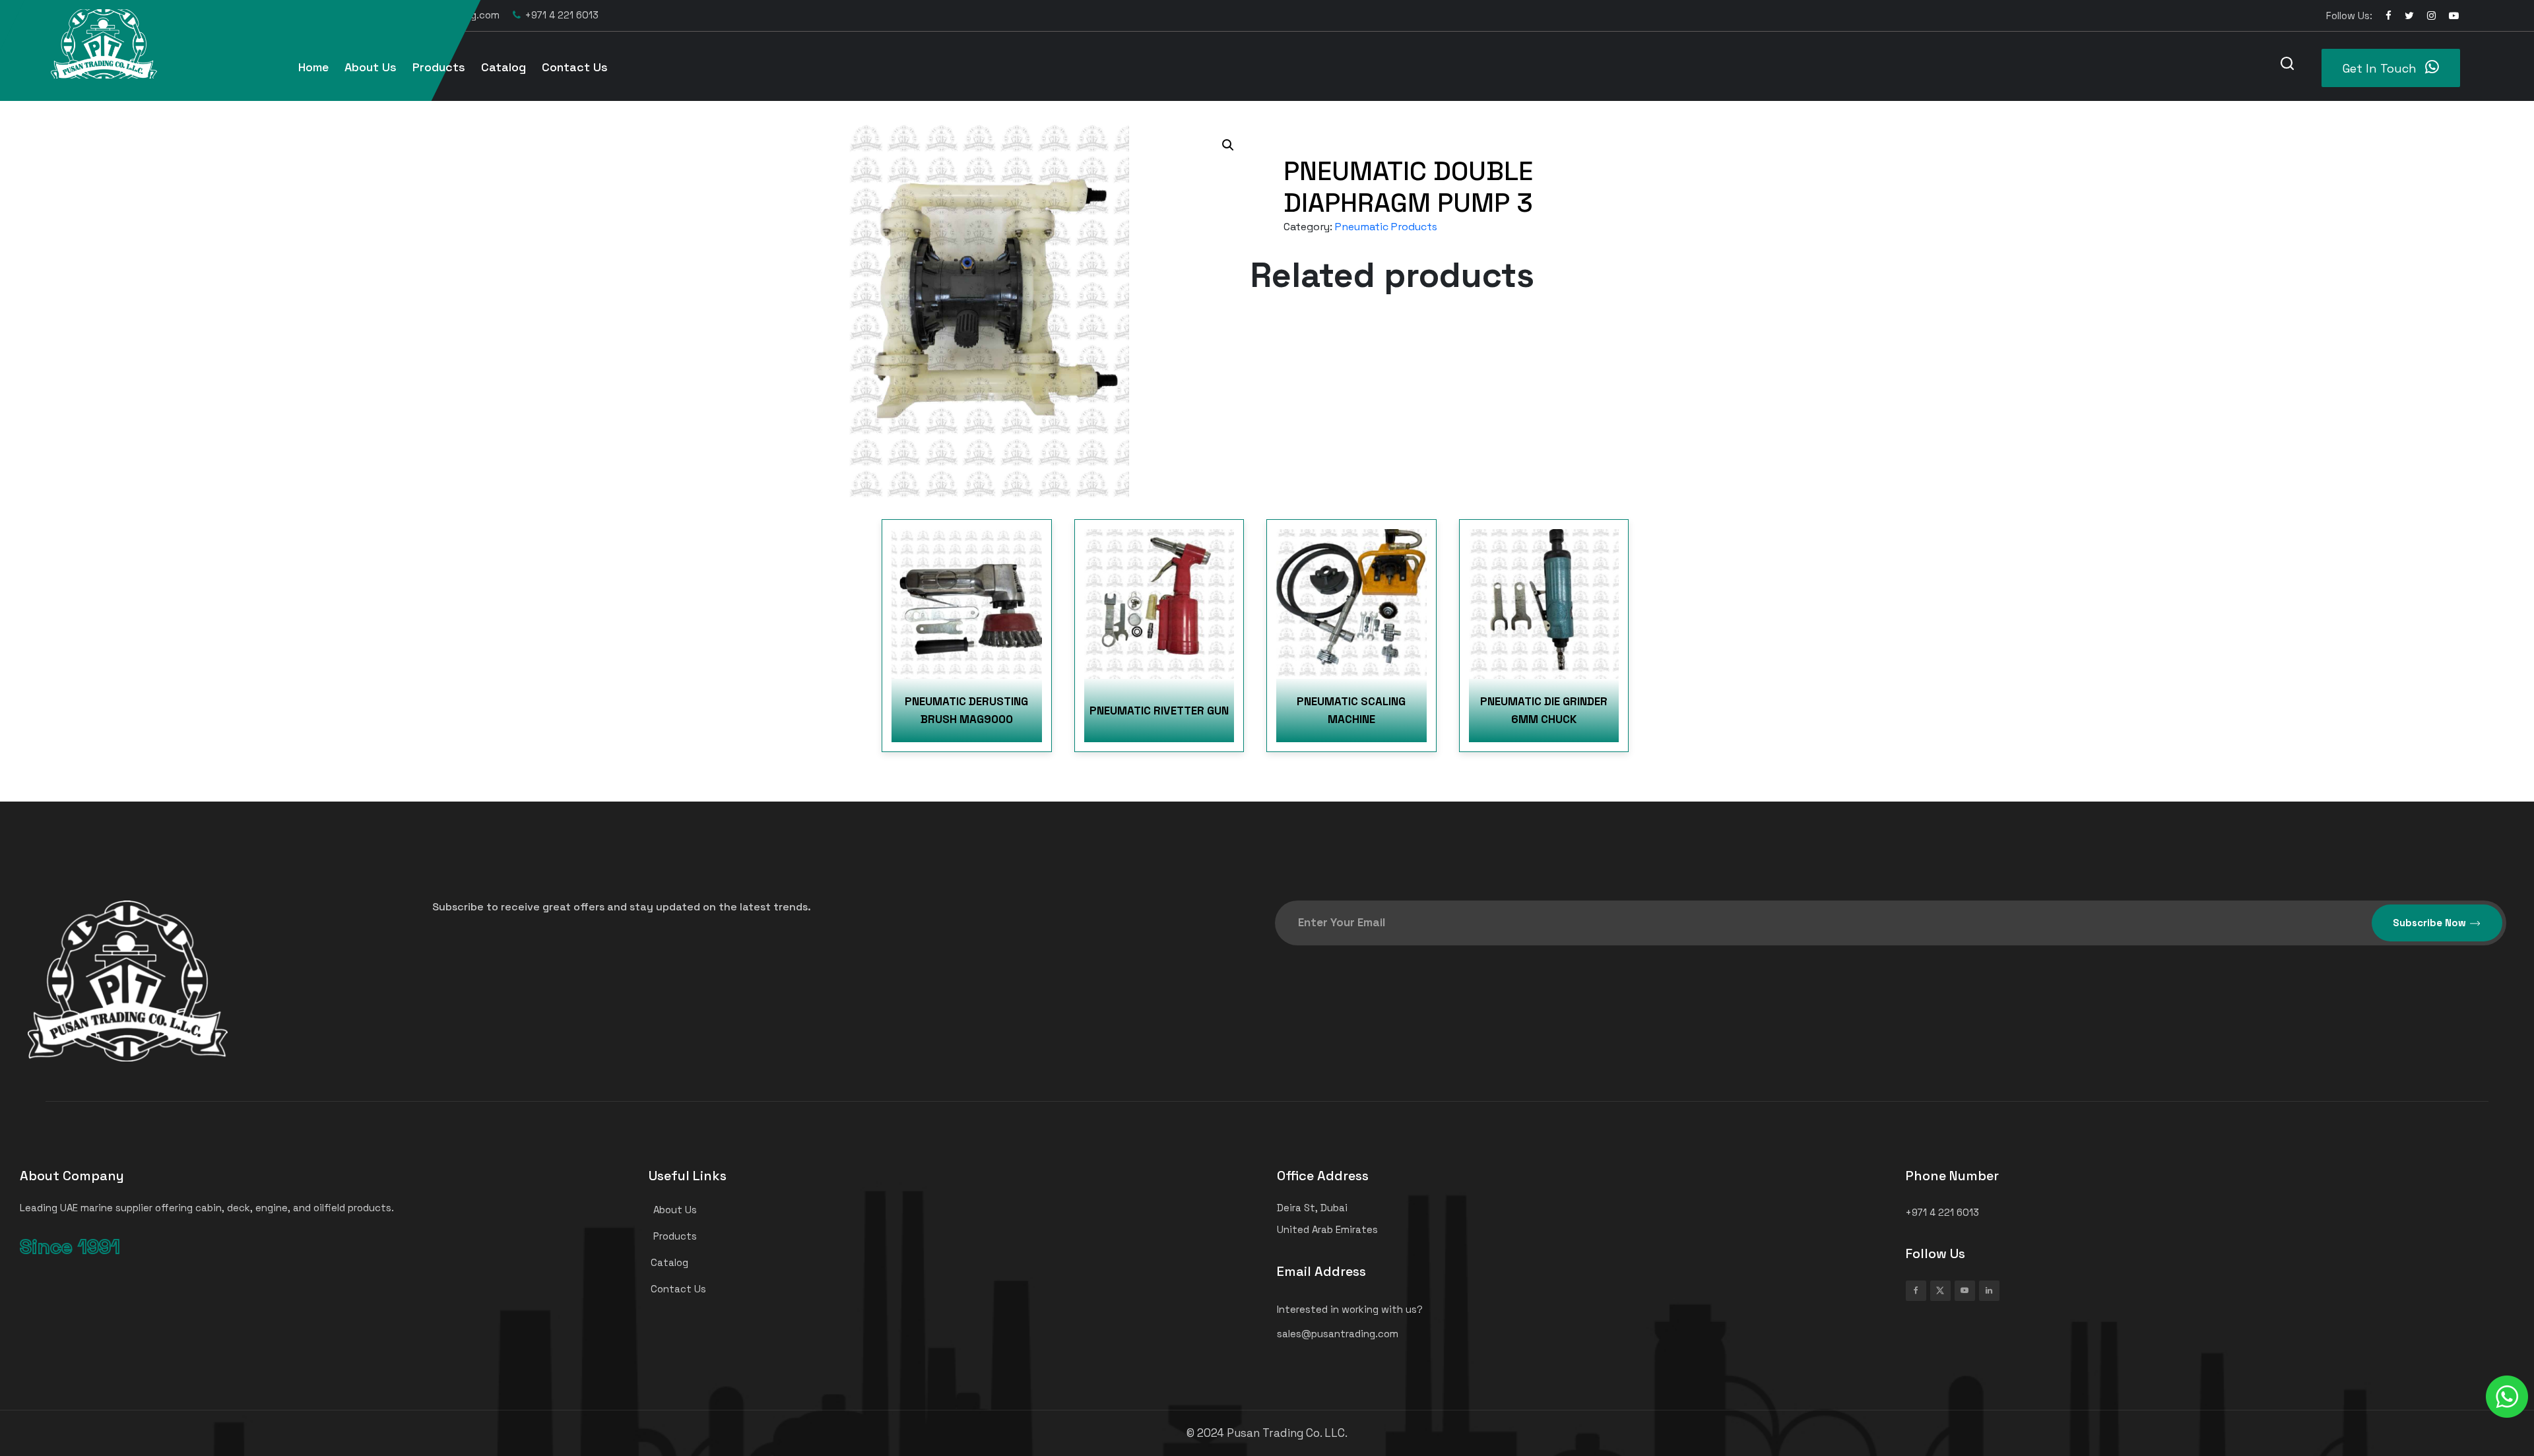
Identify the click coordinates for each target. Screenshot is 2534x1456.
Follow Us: (2349, 16)
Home (313, 67)
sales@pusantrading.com (439, 15)
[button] (1228, 145)
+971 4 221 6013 (562, 15)
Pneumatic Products (1386, 227)
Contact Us (575, 67)
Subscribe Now (2429, 923)
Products (439, 67)
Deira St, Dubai (315, 15)
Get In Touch (2381, 68)
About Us (371, 67)
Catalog (504, 67)
